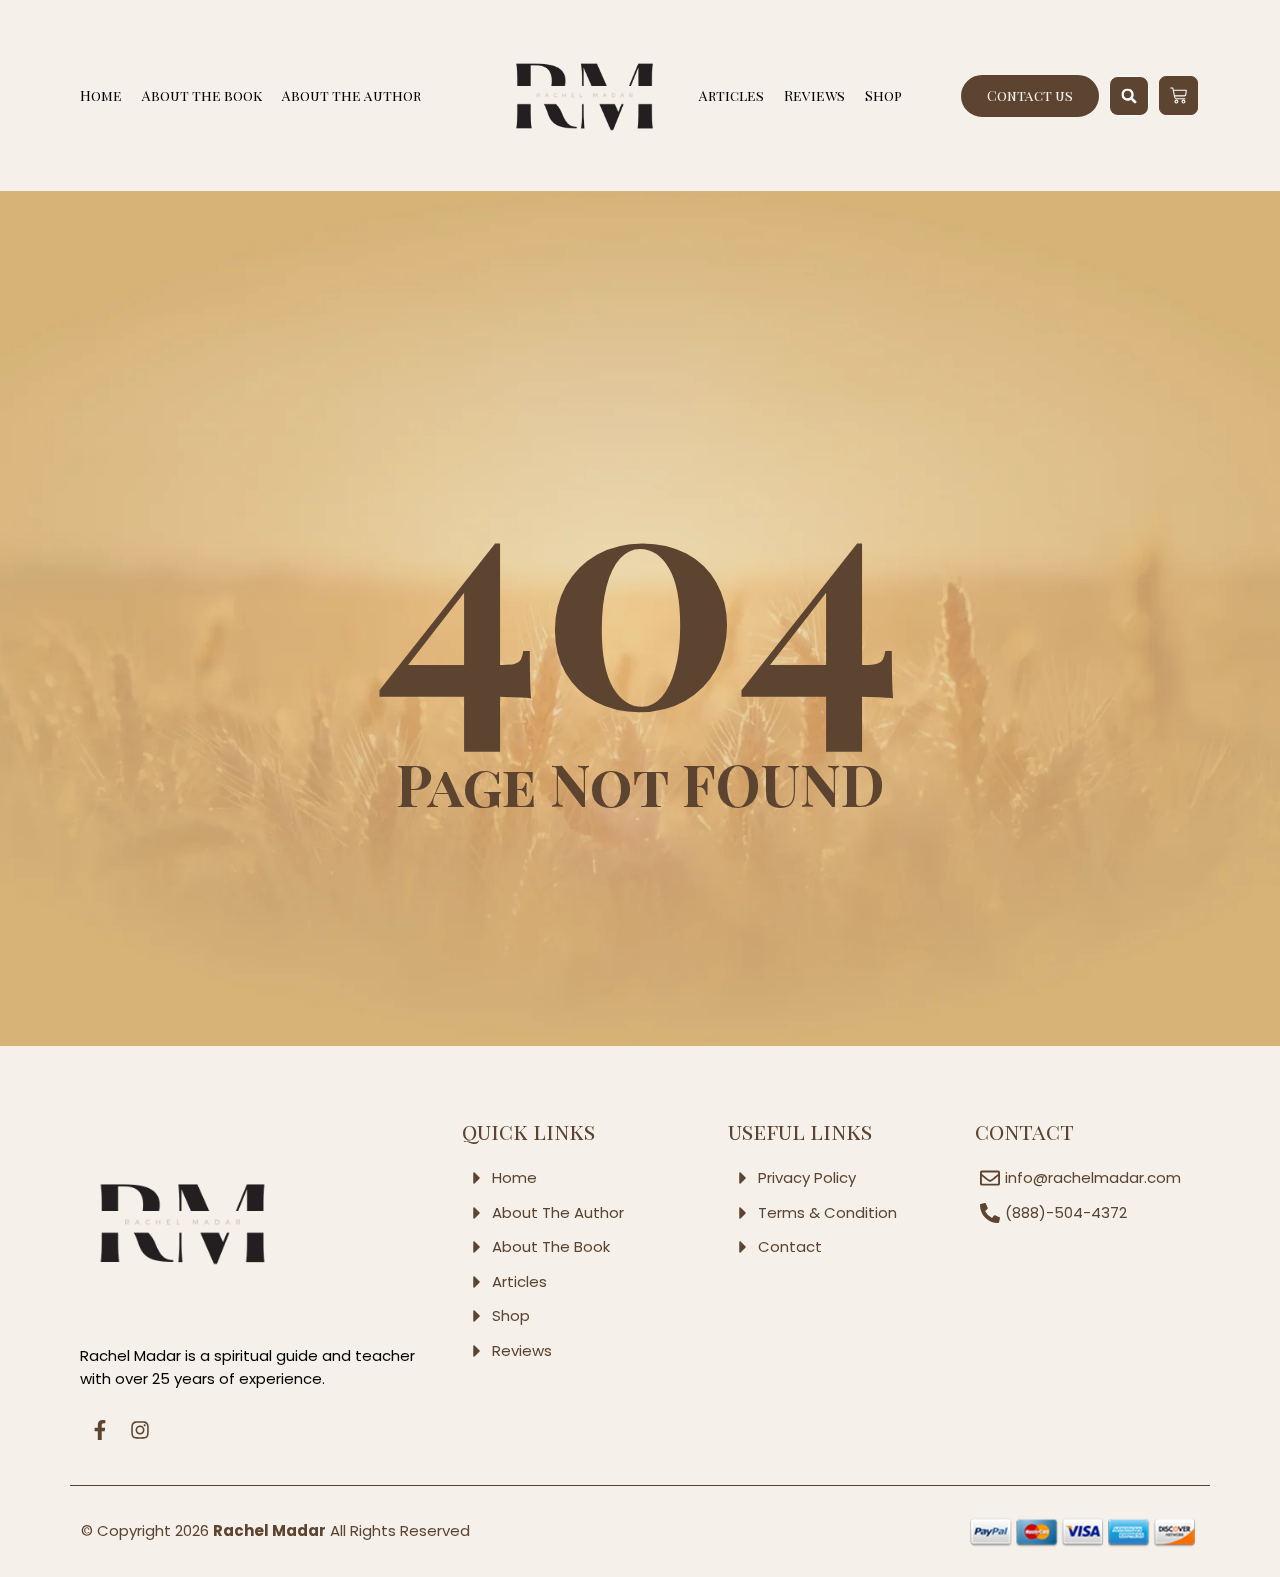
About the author (351, 95)
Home (101, 95)
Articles (731, 95)
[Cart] (1178, 95)
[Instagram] (140, 1430)
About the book (202, 95)
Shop (883, 95)
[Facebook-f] (100, 1430)
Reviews (814, 95)
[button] (1129, 96)
